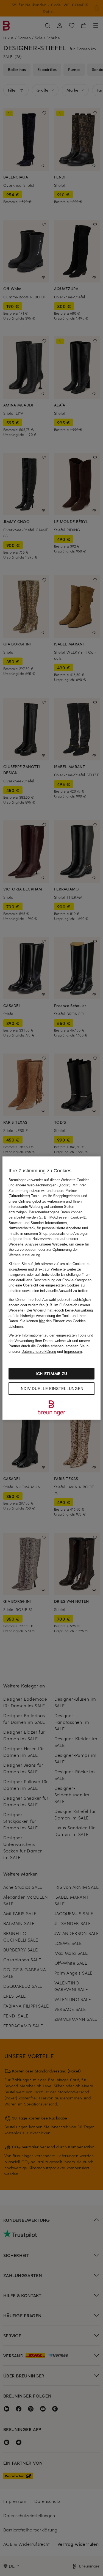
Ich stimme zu (51, 1374)
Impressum (73, 1352)
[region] (51, 1288)
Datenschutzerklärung (39, 1352)
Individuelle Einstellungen (51, 1389)
